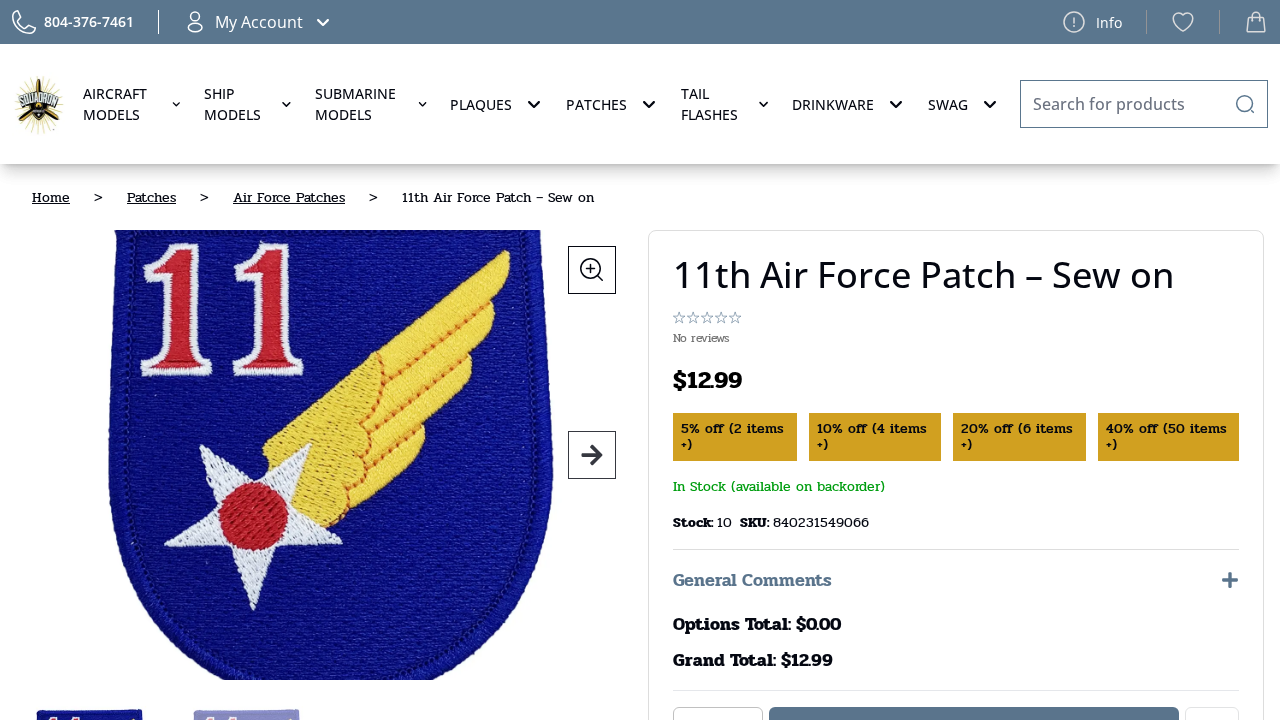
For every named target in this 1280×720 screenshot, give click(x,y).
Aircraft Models (115, 104)
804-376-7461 (89, 21)
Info (1109, 22)
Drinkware (833, 104)
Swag (948, 104)
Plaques (481, 104)
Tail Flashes (709, 104)
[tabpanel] (324, 455)
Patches (596, 104)
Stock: (695, 522)
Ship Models (232, 104)
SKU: (756, 522)
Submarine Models (355, 104)
